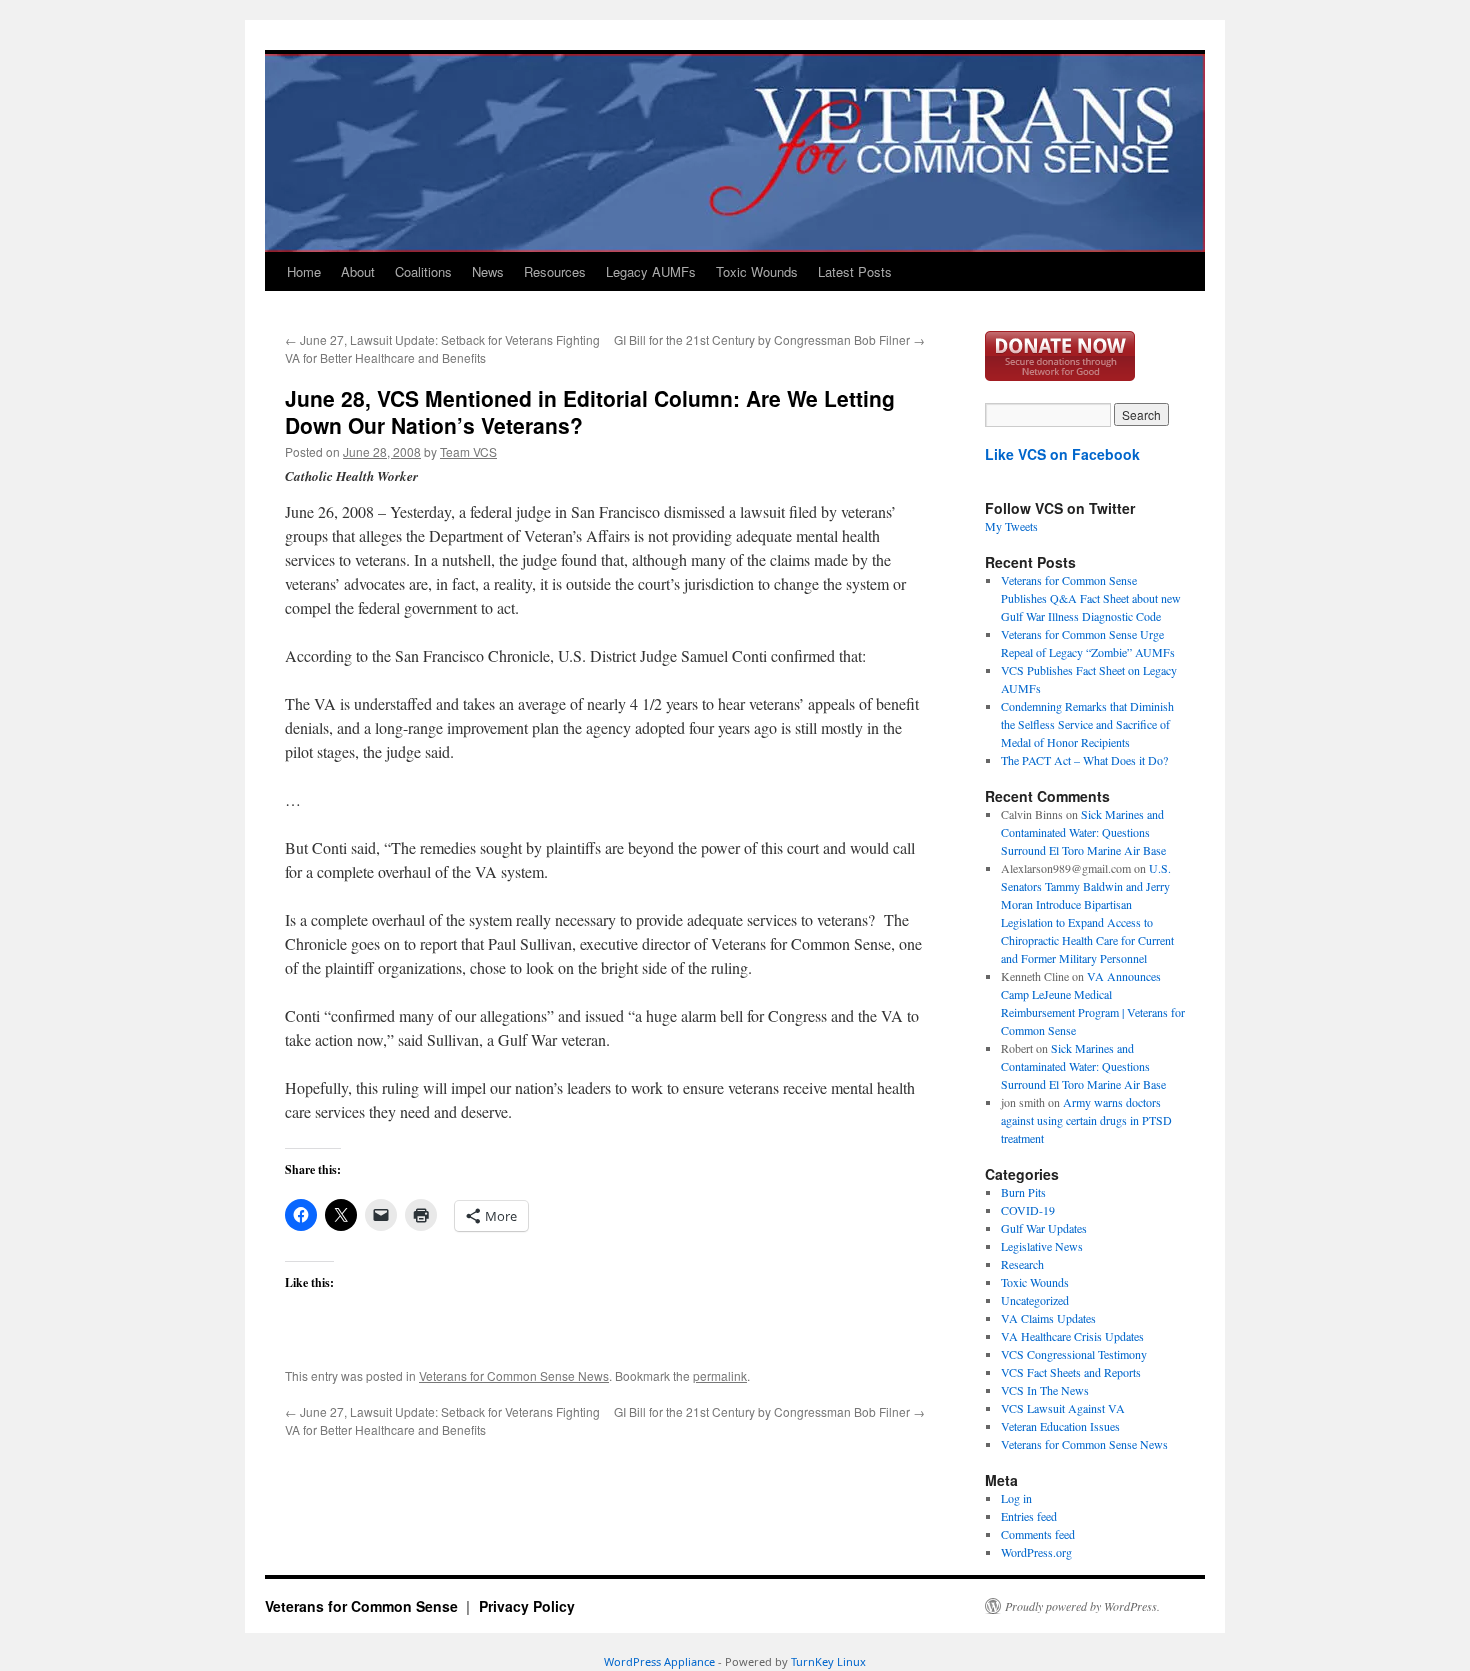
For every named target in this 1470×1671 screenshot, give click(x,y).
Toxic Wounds (757, 271)
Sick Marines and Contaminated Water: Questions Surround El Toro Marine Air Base (1083, 832)
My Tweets (1011, 526)
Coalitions (423, 271)
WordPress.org (1036, 1552)
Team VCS (468, 451)
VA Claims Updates (1048, 1318)
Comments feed (1038, 1534)
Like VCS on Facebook (1062, 454)
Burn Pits (1023, 1192)
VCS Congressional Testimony (1074, 1354)
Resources (555, 271)
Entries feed (1029, 1516)
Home (304, 271)
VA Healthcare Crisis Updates (1072, 1336)
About (358, 271)
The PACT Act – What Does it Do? (1084, 760)
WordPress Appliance (659, 1661)
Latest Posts (855, 271)
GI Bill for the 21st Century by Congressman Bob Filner (769, 339)
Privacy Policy (527, 1606)
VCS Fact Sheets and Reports (1071, 1372)
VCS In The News (1045, 1390)
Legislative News (1042, 1246)
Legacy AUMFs (651, 271)
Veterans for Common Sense (363, 1606)
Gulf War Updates (1044, 1228)
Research (1022, 1264)
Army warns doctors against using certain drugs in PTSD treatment (1086, 1120)
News (488, 271)
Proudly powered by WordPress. (1082, 1606)
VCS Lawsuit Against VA (1063, 1408)
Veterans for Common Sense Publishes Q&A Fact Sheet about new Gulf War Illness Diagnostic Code (1091, 598)
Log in (1016, 1498)
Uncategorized (1035, 1300)
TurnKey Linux (828, 1661)
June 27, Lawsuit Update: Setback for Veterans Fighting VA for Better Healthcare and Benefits (442, 348)
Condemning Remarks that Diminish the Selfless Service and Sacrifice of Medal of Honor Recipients (1087, 724)
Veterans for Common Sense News (514, 1375)
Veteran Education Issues (1060, 1426)
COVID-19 (1028, 1210)
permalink (720, 1375)
